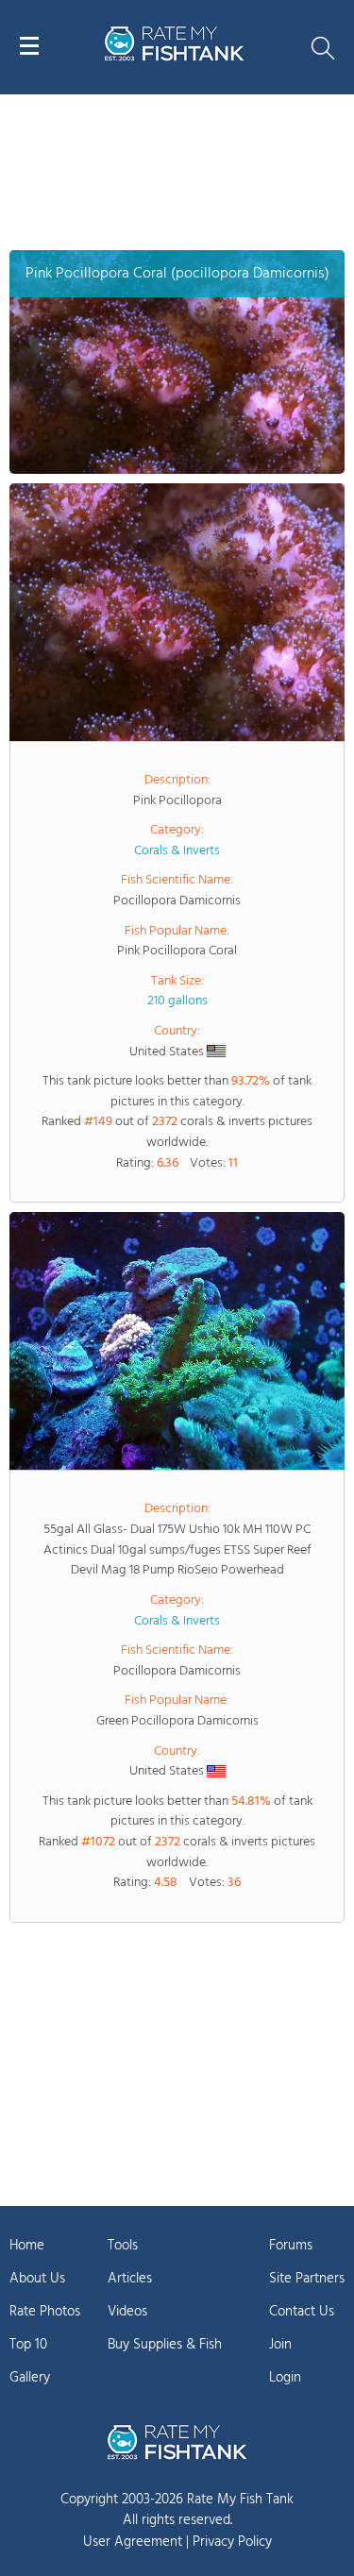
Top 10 (28, 2345)
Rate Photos (45, 2312)
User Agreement (133, 2542)
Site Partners (307, 2279)
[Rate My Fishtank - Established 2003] (177, 2442)
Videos (127, 2312)
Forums (291, 2246)
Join (280, 2345)
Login (285, 2378)
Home (27, 2246)
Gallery (30, 2378)
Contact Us (302, 2312)
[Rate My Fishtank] (175, 58)
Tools (123, 2246)
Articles (130, 2279)
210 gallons (177, 1001)
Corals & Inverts (177, 851)
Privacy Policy (232, 2542)
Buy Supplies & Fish (165, 2345)
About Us (37, 2279)
